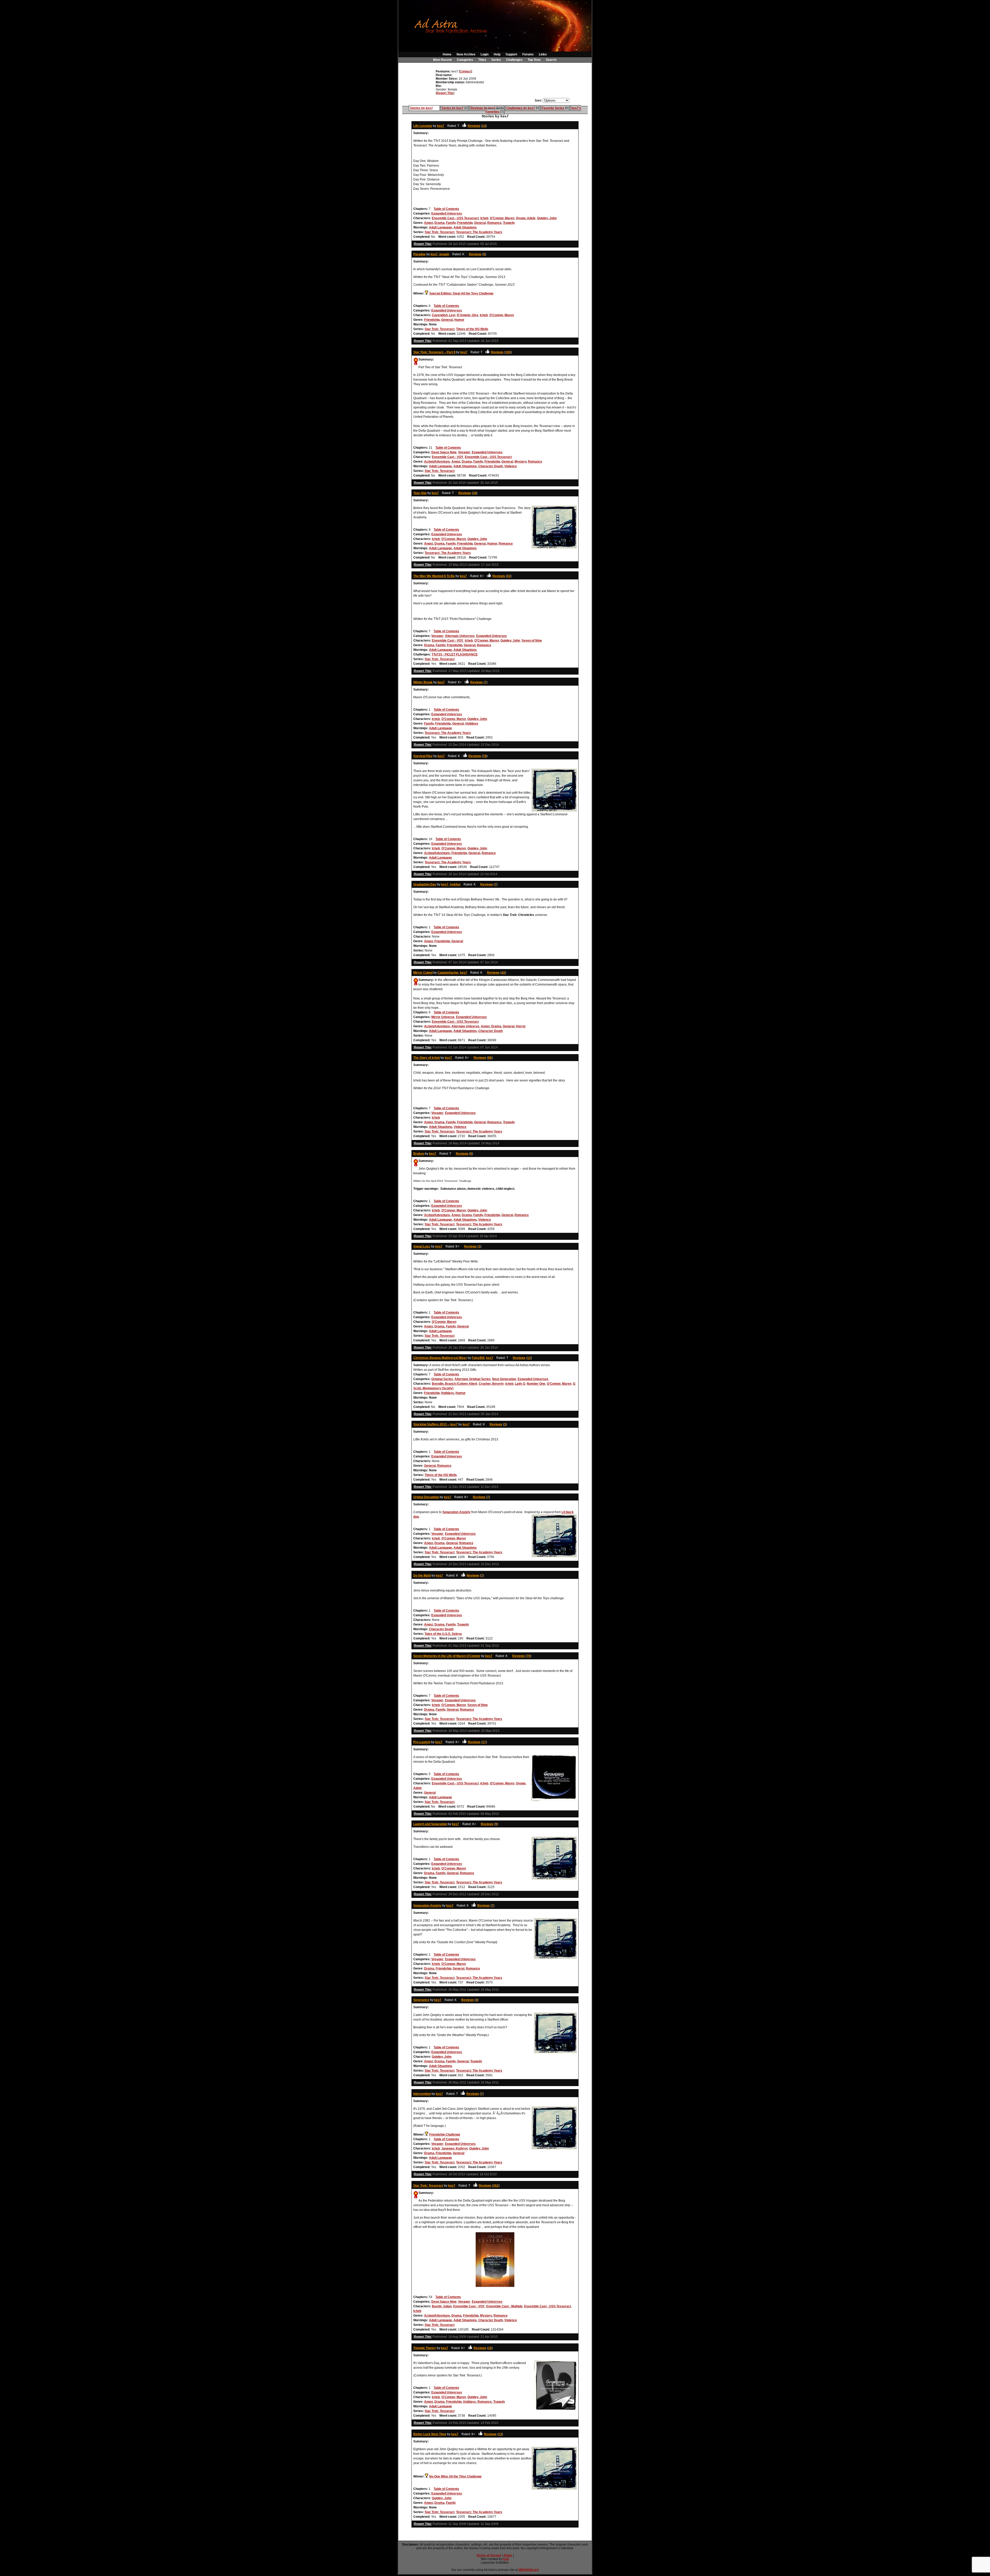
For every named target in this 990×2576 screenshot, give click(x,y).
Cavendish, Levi (444, 315)
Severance (421, 2000)
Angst (428, 223)
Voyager (464, 452)
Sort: (538, 101)
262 (496, 2186)
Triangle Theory (425, 2348)
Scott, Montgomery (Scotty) (433, 1388)
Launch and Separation (430, 1824)
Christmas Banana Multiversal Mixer (440, 1358)
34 (475, 493)
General (480, 223)
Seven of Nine (532, 641)
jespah (444, 254)
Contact (465, 71)
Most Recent (442, 60)
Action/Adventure (437, 462)
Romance (494, 223)
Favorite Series (553, 108)
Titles (482, 60)
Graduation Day (425, 884)
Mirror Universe (443, 1017)
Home (447, 54)
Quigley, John (547, 218)
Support (511, 54)
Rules (508, 2555)
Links (543, 54)
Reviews (474, 126)
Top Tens (534, 60)
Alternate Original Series (473, 1379)
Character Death (490, 466)
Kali (506, 2559)
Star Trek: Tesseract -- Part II (434, 352)
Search (551, 60)
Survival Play (423, 756)
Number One (536, 1384)
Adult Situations (465, 227)
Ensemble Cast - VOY (448, 457)
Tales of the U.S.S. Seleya (443, 1634)
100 (508, 352)
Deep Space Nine (444, 452)
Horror (521, 1026)
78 (485, 756)
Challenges (514, 60)
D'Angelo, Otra (468, 315)
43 (509, 576)
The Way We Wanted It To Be (434, 576)
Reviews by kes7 (483, 108)
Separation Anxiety (456, 1512)
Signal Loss (422, 1246)
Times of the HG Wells (472, 329)
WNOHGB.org (529, 2570)
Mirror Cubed (423, 973)
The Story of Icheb (427, 1058)
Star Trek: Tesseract (440, 232)
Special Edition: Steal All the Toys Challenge (461, 293)
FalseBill (478, 1358)
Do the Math (422, 1576)
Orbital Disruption (426, 1497)
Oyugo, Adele (526, 218)
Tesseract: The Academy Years (479, 232)
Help (497, 54)
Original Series (442, 1379)
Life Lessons (423, 126)
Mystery (521, 462)
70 (529, 1656)
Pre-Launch (422, 1742)
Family (451, 223)
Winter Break (423, 682)
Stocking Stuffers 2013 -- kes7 (435, 1424)
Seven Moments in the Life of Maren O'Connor (447, 1656)
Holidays (472, 724)
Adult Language (440, 227)
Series (496, 60)
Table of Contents (446, 209)
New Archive (466, 54)
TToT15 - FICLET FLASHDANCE (455, 654)
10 (490, 2348)
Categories (465, 60)
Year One (420, 493)
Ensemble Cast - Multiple (504, 2306)
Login (485, 54)
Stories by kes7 (421, 108)
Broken (419, 1154)
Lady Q (520, 1384)
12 (529, 1358)
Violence (511, 466)
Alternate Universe (465, 1026)
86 (490, 1058)
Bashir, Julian (442, 2306)
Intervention (422, 2094)
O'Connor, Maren (502, 218)
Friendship (465, 223)
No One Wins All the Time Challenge (455, 2476)
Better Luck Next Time (430, 2434)
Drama (439, 223)
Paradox (419, 254)
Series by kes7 (453, 108)
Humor (459, 320)
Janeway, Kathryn (455, 2148)
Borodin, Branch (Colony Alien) (455, 1384)
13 (500, 2434)
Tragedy (509, 223)
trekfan (455, 884)
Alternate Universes (460, 636)
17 (484, 1742)
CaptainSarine (448, 973)
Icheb (484, 218)
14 (484, 126)
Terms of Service (489, 2555)
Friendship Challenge (445, 2135)
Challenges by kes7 (521, 108)
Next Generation (504, 1379)
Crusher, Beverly (491, 1384)
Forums (528, 54)
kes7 (441, 126)
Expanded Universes (447, 214)
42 (503, 973)
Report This (445, 93)
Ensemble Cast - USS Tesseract (455, 218)
